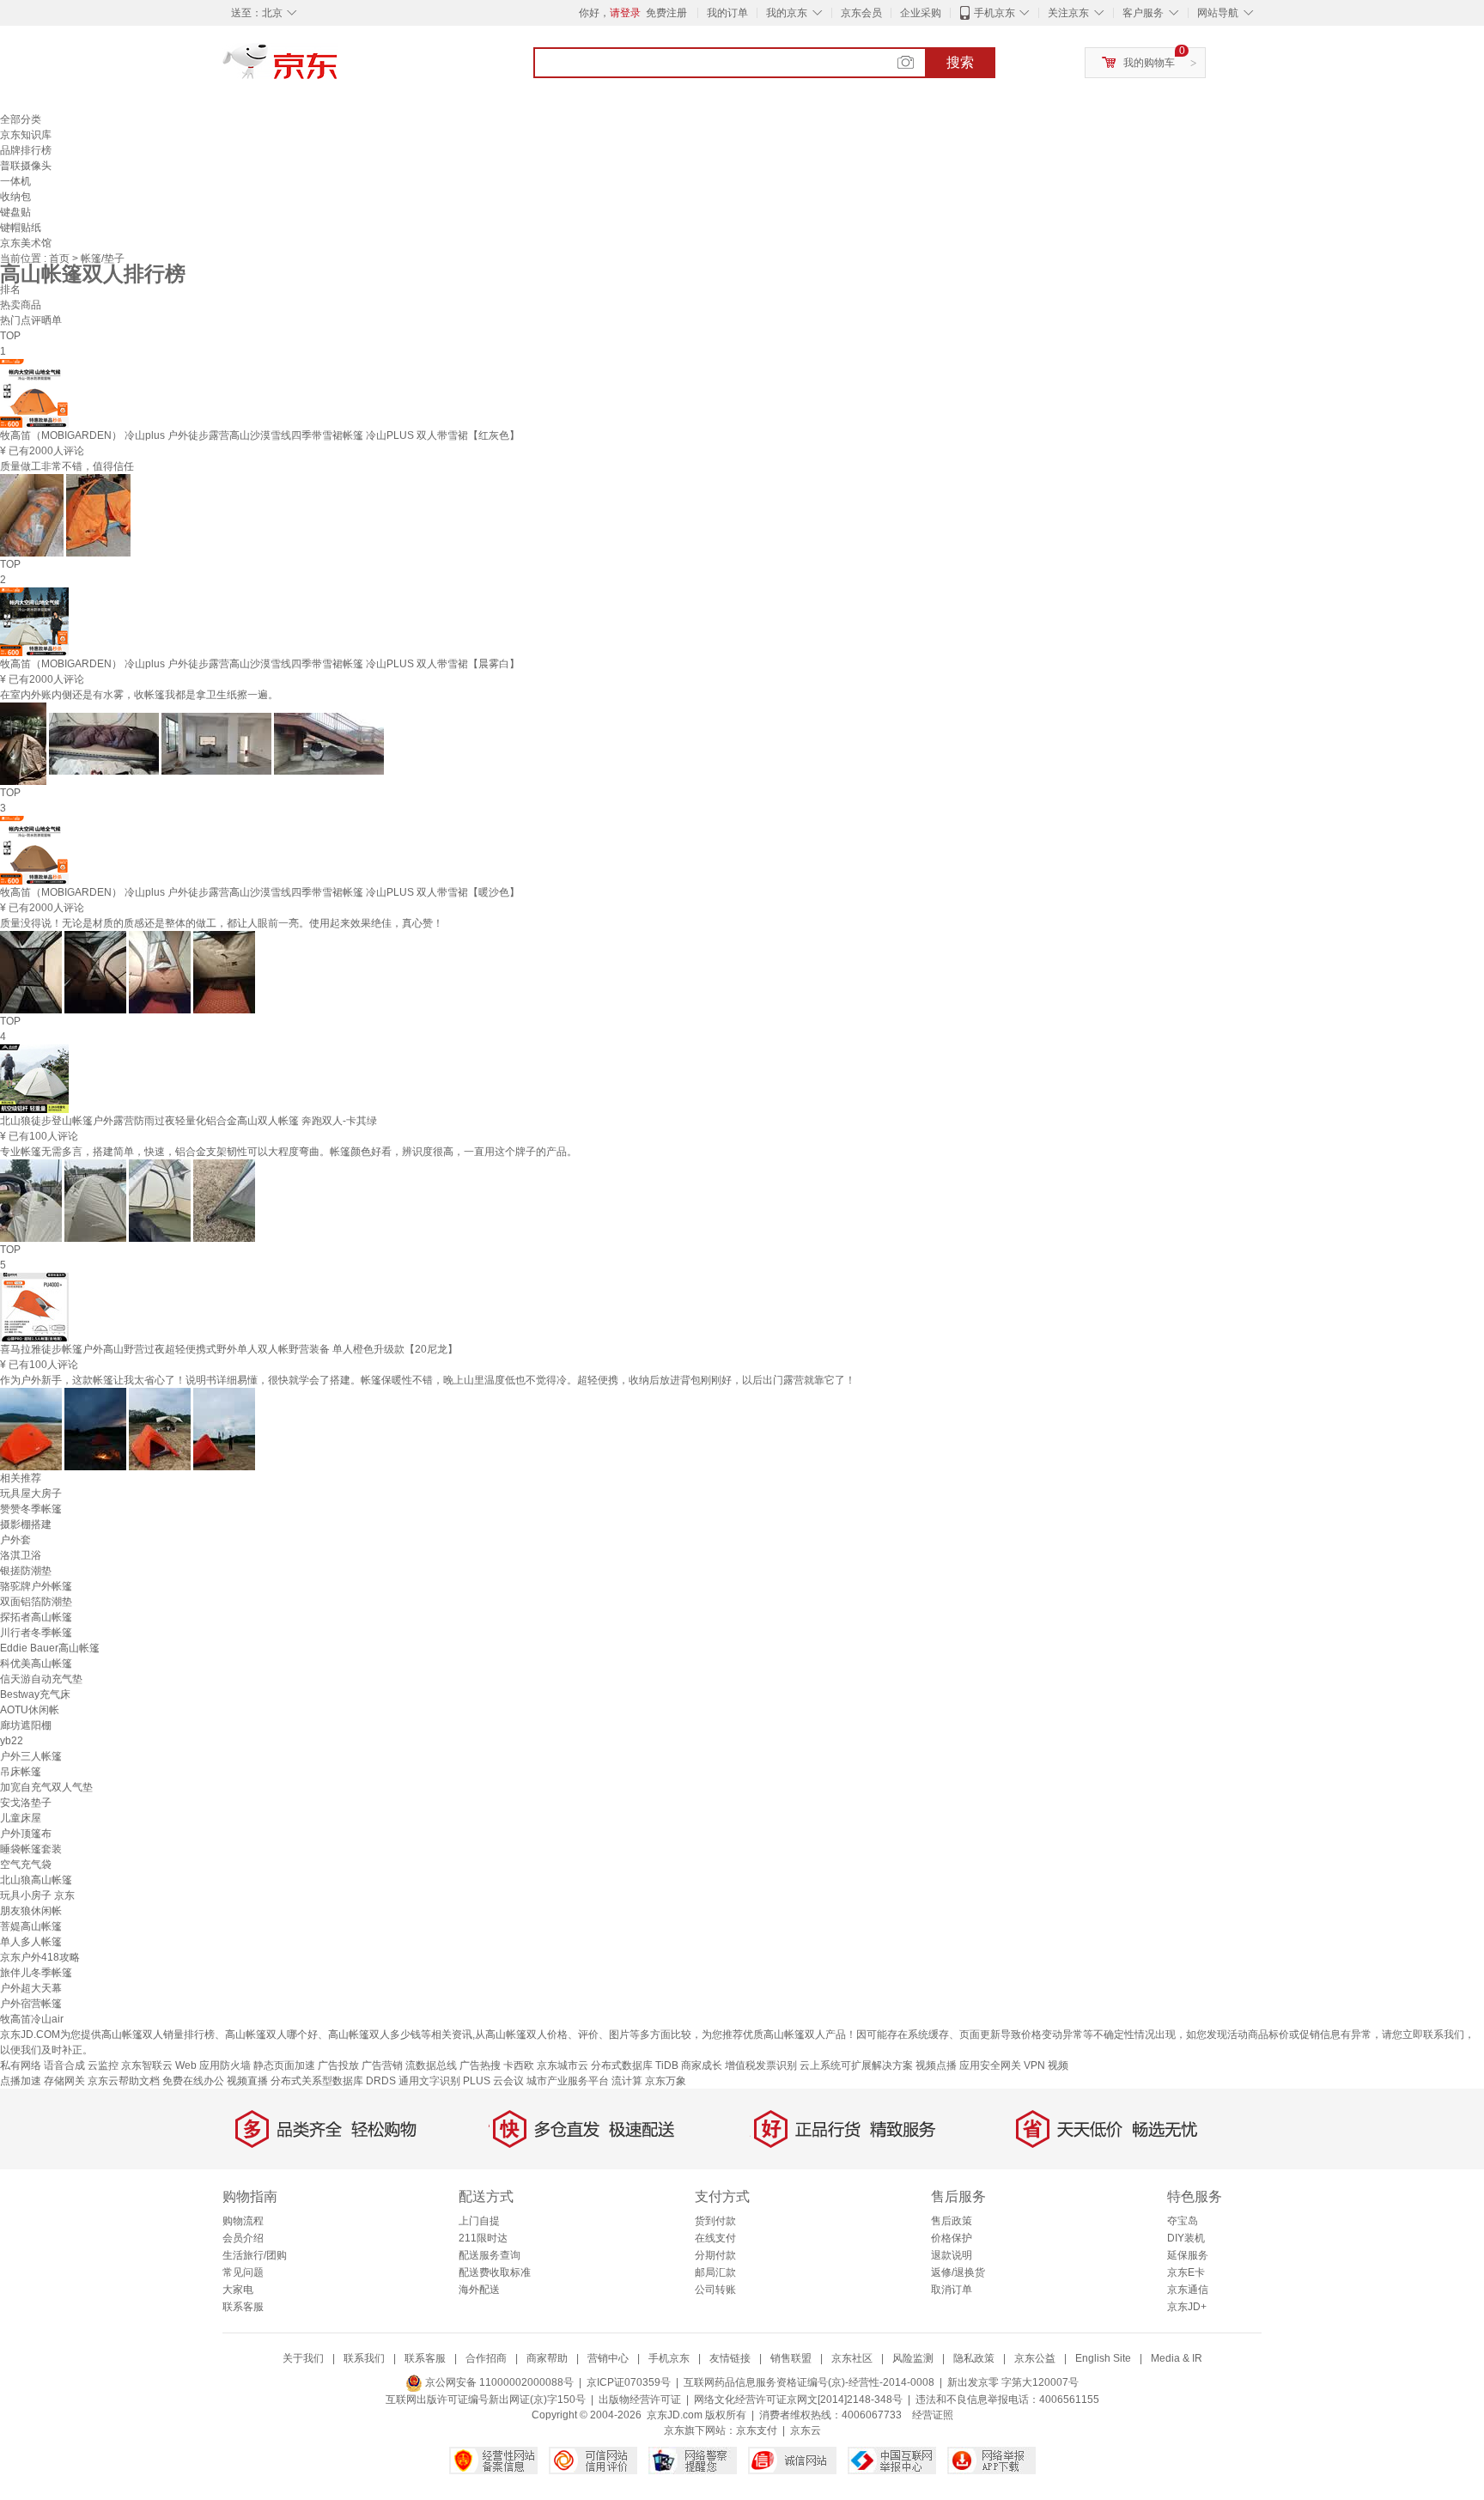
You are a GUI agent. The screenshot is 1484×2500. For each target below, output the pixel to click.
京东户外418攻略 (40, 1957)
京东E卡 (1186, 2272)
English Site (1103, 2358)
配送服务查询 (490, 2255)
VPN (1034, 2065)
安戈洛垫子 (26, 1803)
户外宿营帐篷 (31, 2004)
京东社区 (852, 2358)
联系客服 (243, 2307)
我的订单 (727, 13)
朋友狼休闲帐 (31, 1911)
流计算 (627, 2081)
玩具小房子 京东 (37, 1895)
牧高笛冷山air (32, 2019)
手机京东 (994, 13)
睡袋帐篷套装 (31, 1849)
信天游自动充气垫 (41, 1679)
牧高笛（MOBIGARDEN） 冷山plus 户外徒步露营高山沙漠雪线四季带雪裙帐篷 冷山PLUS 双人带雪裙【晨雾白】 (260, 664)
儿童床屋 (21, 1818)
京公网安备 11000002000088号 (498, 2382)
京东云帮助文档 (124, 2081)
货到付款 (715, 2221)
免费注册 (666, 13)
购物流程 (243, 2221)
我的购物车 (1149, 63)
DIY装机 (1186, 2238)
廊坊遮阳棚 (26, 1725)
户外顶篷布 (26, 1834)
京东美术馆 (26, 243)
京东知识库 (26, 135)
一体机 (15, 181)
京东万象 (666, 2081)
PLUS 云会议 (493, 2081)
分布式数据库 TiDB (635, 2065)
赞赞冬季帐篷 (31, 1509)
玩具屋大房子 (31, 1493)
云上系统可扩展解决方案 (856, 2065)
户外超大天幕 (31, 1988)
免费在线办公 (193, 2081)
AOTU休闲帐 (30, 1710)
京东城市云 (563, 2065)
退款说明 (952, 2255)
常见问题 (243, 2272)
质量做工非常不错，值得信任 (67, 466)
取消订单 (952, 2290)
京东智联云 (147, 2065)
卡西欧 (519, 2065)
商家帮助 (547, 2358)
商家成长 (702, 2065)
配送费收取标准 (495, 2272)
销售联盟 (791, 2358)
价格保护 (952, 2238)
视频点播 (936, 2065)
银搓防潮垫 (26, 1571)
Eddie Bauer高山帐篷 (50, 1648)
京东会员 (861, 13)
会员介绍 (243, 2238)
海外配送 (479, 2290)
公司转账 (715, 2290)
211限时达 (483, 2238)
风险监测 (913, 2358)
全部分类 (21, 119)
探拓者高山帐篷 (36, 1617)
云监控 (103, 2065)
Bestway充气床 (35, 1694)
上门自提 (479, 2221)
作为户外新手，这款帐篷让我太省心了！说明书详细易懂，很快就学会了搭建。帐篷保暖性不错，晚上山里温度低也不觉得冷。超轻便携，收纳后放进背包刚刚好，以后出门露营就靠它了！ (428, 1380)
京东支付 (757, 2430)
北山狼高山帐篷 (36, 1880)
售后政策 (952, 2221)
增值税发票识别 (761, 2065)
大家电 (238, 2290)
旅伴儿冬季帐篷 (36, 1973)
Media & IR (1177, 2358)
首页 (61, 259)
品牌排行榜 (26, 150)
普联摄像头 (26, 166)
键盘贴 (15, 212)
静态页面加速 (284, 2065)
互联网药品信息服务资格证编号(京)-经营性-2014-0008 (809, 2382)
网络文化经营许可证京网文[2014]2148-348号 (798, 2400)
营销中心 (608, 2358)
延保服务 (1188, 2255)
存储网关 (64, 2081)
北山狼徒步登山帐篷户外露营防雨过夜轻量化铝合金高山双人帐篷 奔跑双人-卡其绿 (189, 1121)
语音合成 (64, 2065)
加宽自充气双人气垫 (46, 1787)
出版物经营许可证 (640, 2400)
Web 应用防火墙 (213, 2065)
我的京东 (787, 13)
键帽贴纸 (21, 228)
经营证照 (933, 2415)
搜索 (960, 62)
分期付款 (715, 2255)
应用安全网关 (990, 2065)
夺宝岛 (1183, 2221)
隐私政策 (974, 2358)
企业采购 (921, 13)
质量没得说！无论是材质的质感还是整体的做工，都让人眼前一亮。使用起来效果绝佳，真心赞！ (222, 923)
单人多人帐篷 (31, 1942)
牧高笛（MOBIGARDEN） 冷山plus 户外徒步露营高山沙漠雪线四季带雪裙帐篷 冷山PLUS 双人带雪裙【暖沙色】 (260, 892)
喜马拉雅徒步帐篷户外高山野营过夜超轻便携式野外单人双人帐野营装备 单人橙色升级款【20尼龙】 (229, 1349)
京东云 (806, 2430)
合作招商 (486, 2358)
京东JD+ (1187, 2307)
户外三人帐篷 (31, 1756)
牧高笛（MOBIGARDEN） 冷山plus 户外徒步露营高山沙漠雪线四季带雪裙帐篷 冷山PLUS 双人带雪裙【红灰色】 (260, 435)
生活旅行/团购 (255, 2255)
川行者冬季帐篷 (36, 1633)
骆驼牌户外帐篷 (36, 1586)
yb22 (12, 1741)
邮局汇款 (715, 2272)
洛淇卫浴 (21, 1555)
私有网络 (21, 2065)
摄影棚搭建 (26, 1524)
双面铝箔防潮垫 (36, 1602)
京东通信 (1188, 2290)
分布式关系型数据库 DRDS (333, 2081)
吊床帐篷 (21, 1772)
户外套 (15, 1540)
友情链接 (730, 2358)
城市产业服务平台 (568, 2081)
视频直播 (247, 2081)
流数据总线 (431, 2065)
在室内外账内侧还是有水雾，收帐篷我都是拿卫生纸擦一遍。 (139, 695)
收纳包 (15, 197)
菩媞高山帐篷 (31, 1926)
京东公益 (1035, 2358)
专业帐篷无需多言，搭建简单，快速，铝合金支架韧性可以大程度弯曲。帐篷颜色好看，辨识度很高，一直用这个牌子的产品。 (289, 1152)
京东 (338, 69)
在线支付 (715, 2238)
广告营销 (382, 2065)
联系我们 (364, 2358)
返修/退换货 (958, 2272)
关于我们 (303, 2358)
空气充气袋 (26, 1864)
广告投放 (338, 2065)
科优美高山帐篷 (36, 1664)
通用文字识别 (429, 2081)
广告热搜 (480, 2065)
